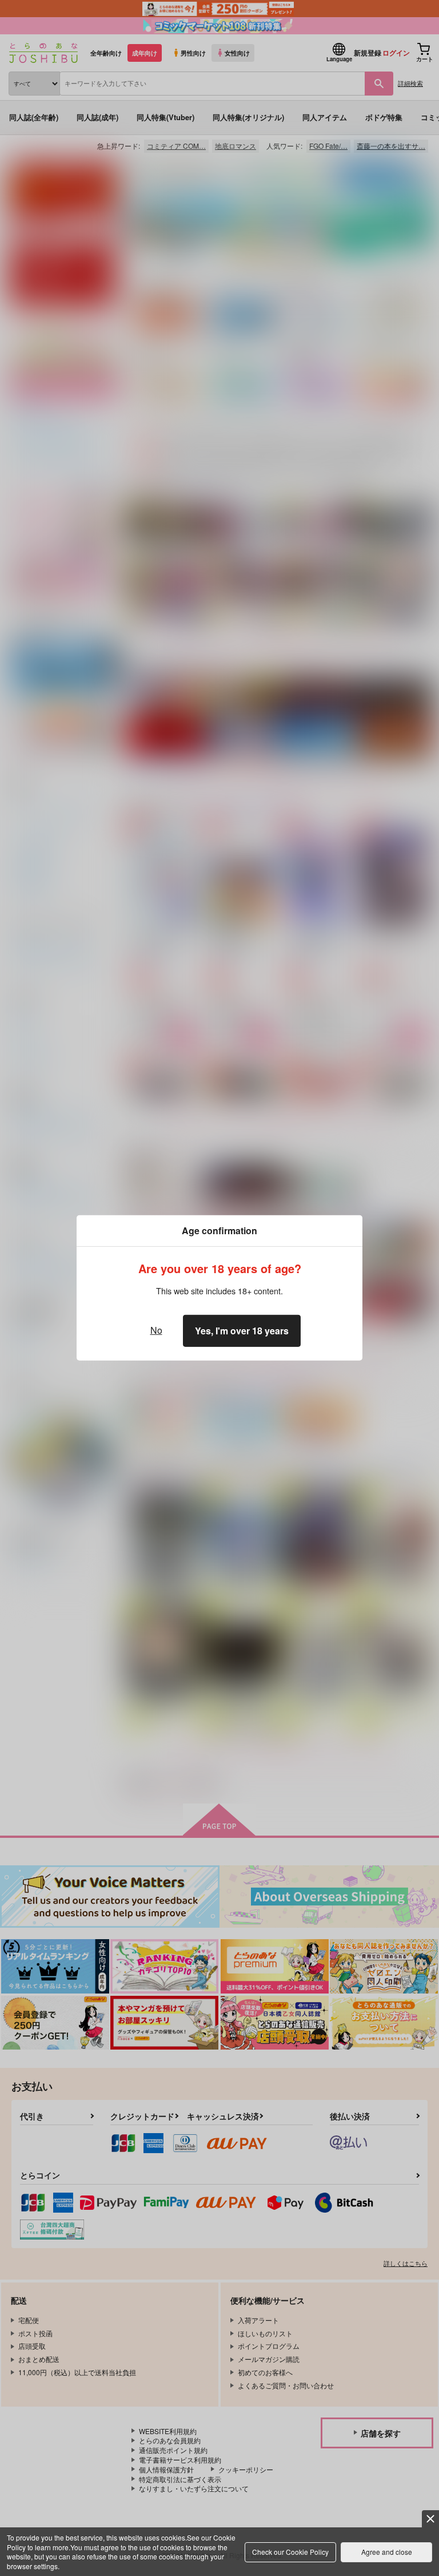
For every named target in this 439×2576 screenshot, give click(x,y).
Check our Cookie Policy (290, 2552)
